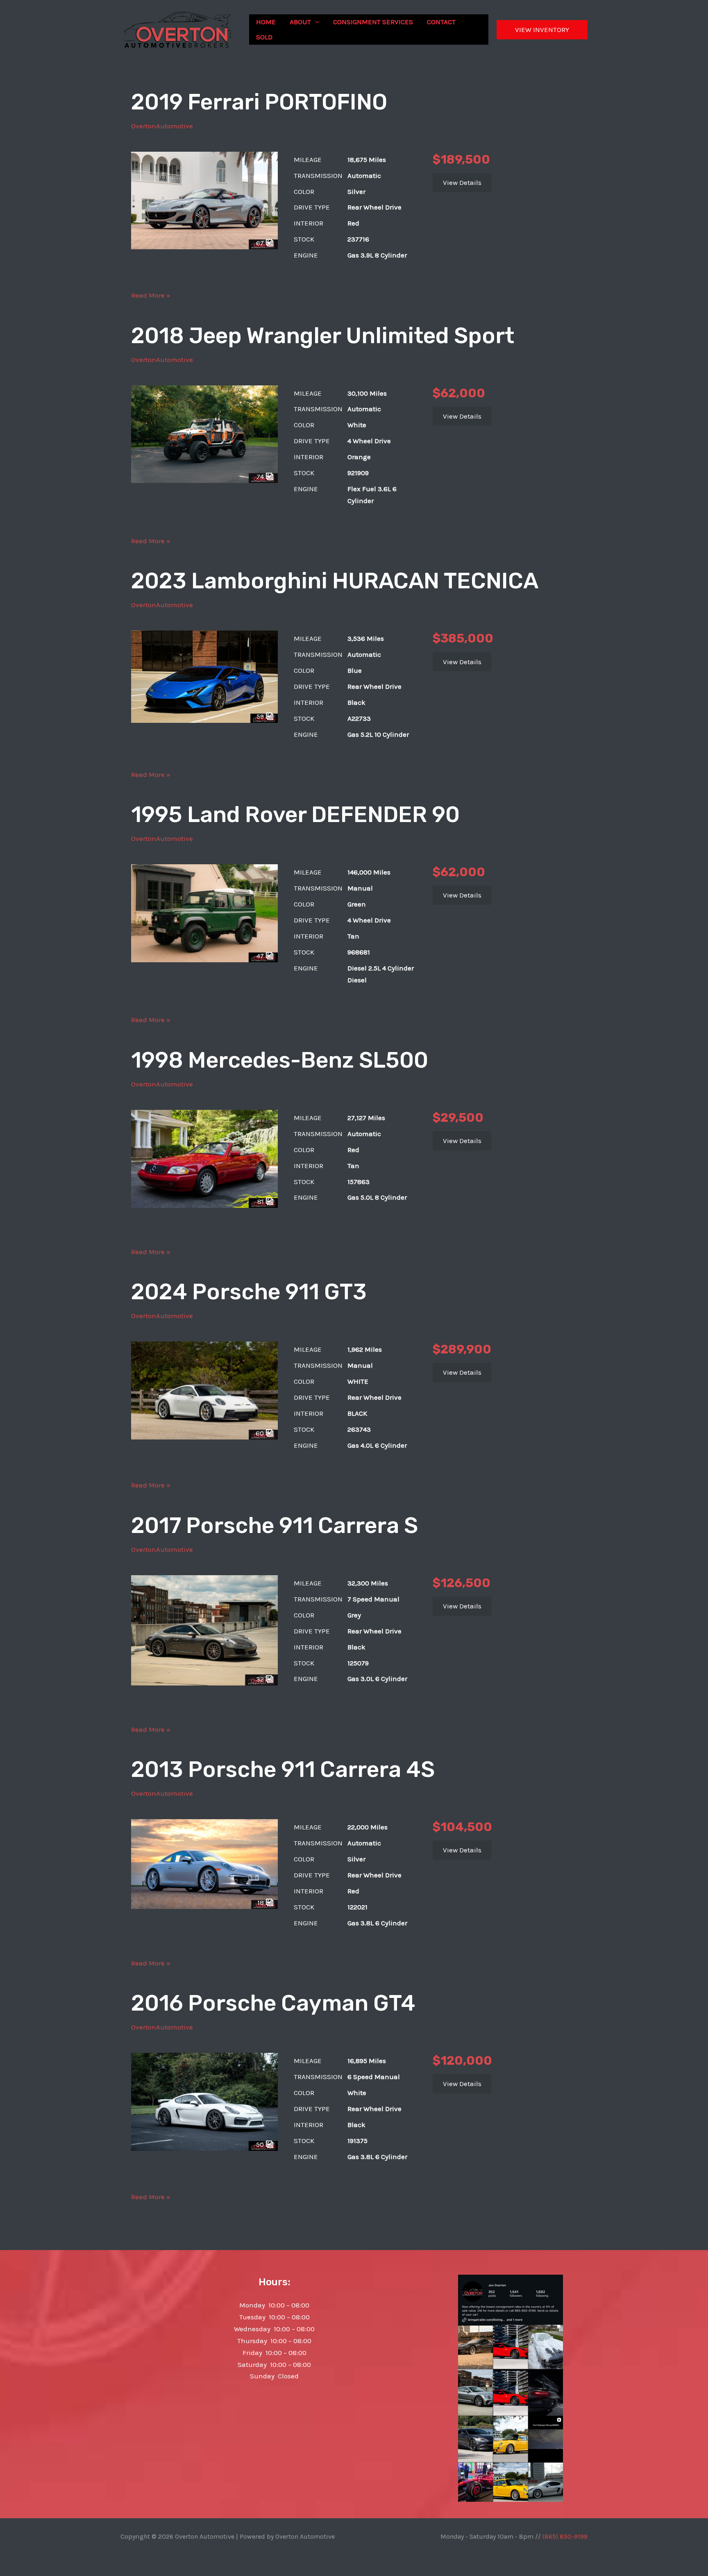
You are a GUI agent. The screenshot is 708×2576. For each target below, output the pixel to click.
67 (261, 243)
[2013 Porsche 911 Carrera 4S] (204, 1863)
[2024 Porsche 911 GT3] (204, 1390)
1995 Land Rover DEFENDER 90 (295, 815)
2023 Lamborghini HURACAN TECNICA (335, 581)
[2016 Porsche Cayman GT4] (204, 2101)
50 (261, 2144)
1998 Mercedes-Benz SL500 (280, 1060)
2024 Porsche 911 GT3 (249, 1292)
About (300, 22)
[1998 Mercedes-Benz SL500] (204, 1158)
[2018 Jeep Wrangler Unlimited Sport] (204, 433)
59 (261, 716)
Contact (441, 22)
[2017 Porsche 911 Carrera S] (204, 1630)
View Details (462, 182)
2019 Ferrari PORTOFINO (259, 102)
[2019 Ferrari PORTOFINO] (204, 200)
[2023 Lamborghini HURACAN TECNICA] (204, 676)
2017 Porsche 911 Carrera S (275, 1526)
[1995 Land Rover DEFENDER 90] (204, 913)
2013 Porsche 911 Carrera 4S (283, 1770)
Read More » (151, 296)
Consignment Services (373, 22)
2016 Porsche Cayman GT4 (273, 2003)
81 (261, 1201)
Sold (264, 37)
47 (261, 956)
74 (261, 476)
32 (261, 1679)
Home (266, 22)
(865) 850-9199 (565, 2536)
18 (261, 1902)
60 (261, 1433)
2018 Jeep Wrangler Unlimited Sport (323, 336)
